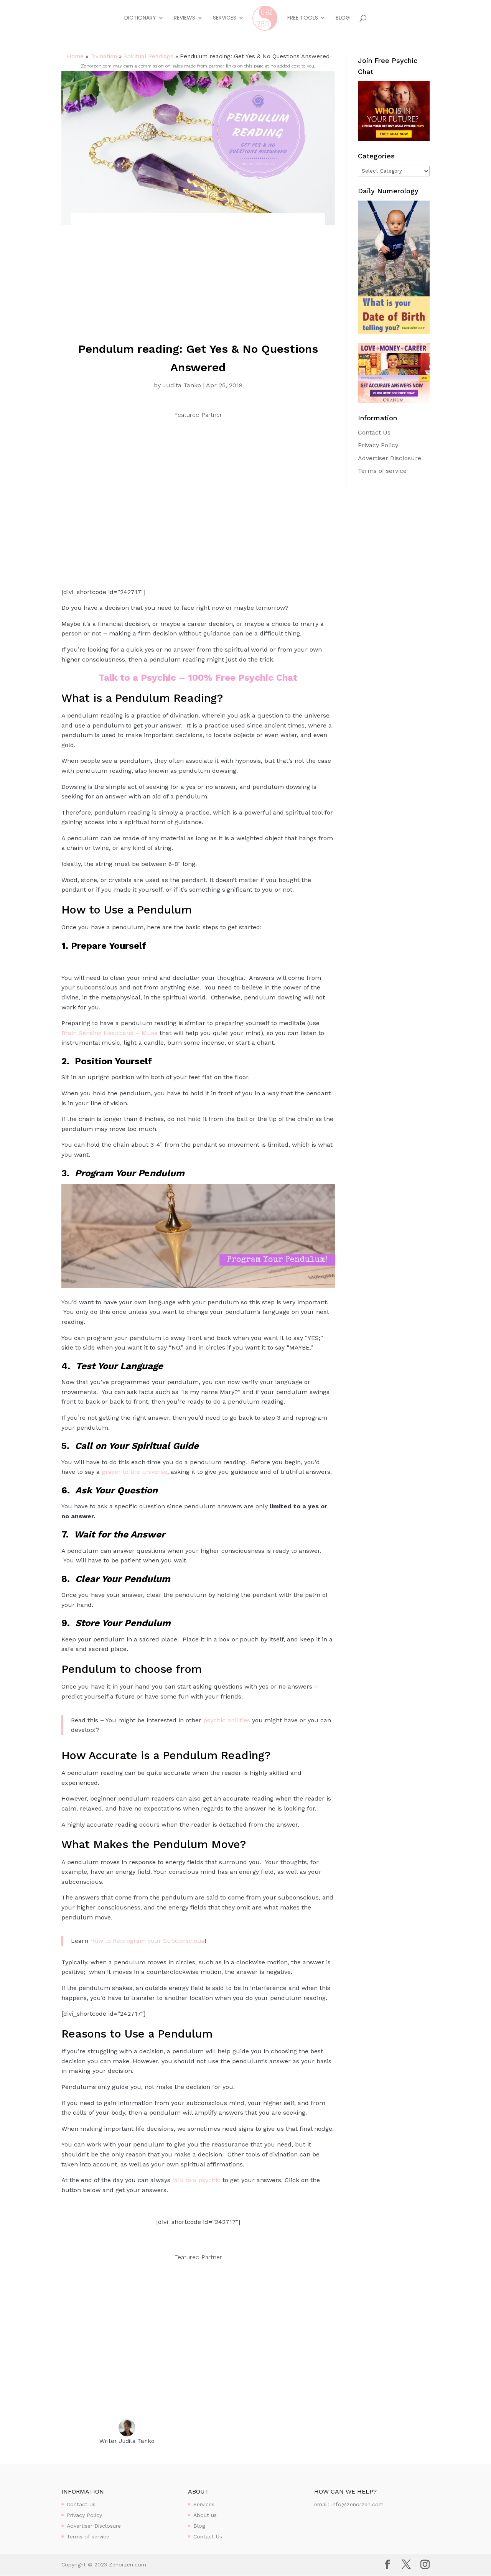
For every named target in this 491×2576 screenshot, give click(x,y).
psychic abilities (227, 1720)
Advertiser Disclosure (390, 458)
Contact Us (374, 432)
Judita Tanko (182, 385)
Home (75, 56)
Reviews (185, 18)
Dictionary (140, 18)
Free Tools (303, 18)
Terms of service (382, 471)
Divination (104, 56)
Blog (343, 18)
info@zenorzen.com (358, 2504)
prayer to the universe (134, 1472)
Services (225, 18)
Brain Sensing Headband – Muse (110, 1033)
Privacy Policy (378, 445)
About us (205, 2515)
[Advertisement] (198, 282)
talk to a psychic (196, 2180)
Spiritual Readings (148, 56)
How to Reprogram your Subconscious (147, 1941)
